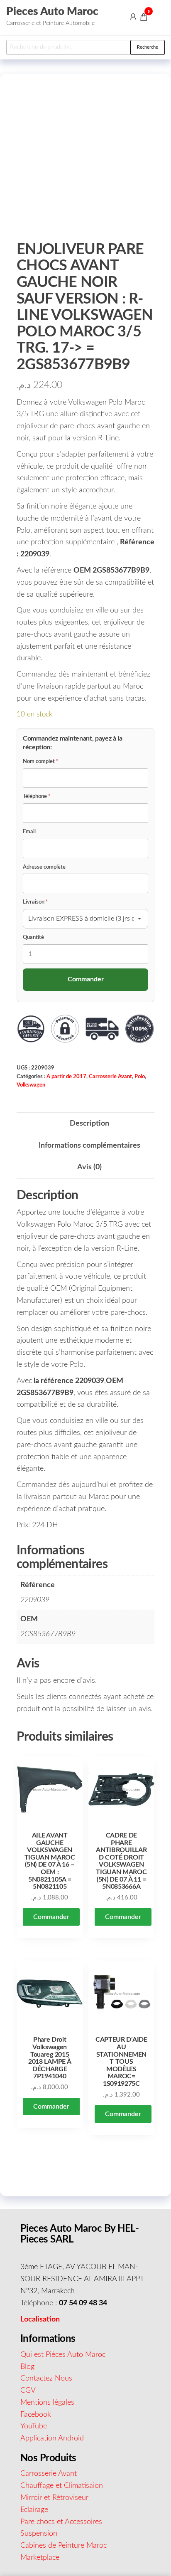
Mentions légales (47, 2403)
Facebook (36, 2415)
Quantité (33, 937)
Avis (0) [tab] (89, 1167)
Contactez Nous (46, 2378)
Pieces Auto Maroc (52, 12)
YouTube (34, 2426)
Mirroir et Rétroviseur (54, 2498)
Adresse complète (44, 867)
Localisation (40, 2319)
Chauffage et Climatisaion (62, 2486)
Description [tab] (89, 1124)
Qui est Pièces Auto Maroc (63, 2355)
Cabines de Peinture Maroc (64, 2546)
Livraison (35, 902)
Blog (27, 2367)
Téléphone (37, 797)
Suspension (39, 2534)
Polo (140, 1077)
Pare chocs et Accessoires (61, 2522)
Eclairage (34, 2510)
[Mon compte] (133, 17)
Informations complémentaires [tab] (89, 1146)
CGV (28, 2391)
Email (29, 832)
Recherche (148, 47)
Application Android (52, 2438)
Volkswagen (31, 1085)
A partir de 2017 (66, 1077)
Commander (51, 1917)
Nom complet (41, 762)
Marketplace (40, 2558)
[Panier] (144, 18)
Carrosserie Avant (110, 1077)
